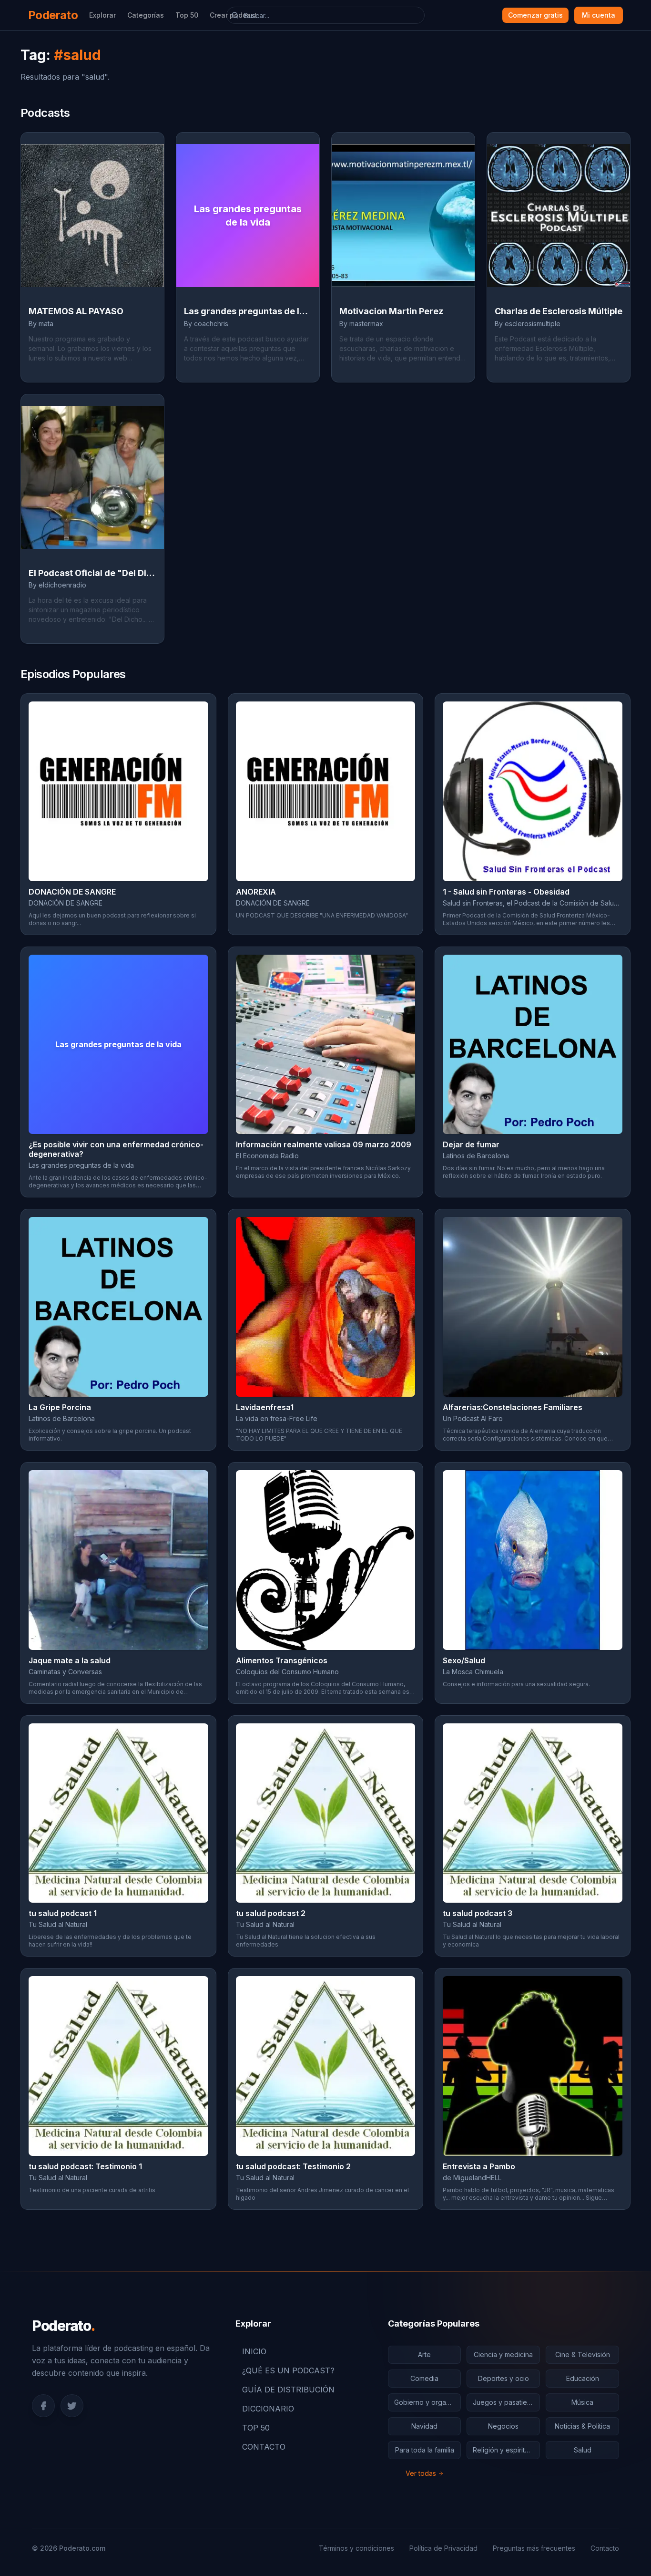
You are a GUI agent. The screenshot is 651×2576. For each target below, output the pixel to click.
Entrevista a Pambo (479, 2166)
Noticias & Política (582, 2426)
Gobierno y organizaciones (428, 2402)
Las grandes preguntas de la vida (81, 1165)
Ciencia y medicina (503, 2354)
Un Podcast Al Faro (473, 1418)
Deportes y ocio (504, 2378)
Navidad (424, 2426)
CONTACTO (264, 2447)
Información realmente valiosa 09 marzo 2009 (324, 1144)
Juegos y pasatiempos (506, 2402)
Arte (424, 2354)
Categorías (146, 15)
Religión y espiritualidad (506, 2450)
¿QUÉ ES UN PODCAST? (288, 2370)
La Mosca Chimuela (473, 1672)
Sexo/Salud (464, 1660)
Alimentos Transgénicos (282, 1660)
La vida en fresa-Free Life (277, 1418)
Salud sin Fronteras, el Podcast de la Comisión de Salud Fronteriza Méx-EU (533, 903)
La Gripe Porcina (60, 1407)
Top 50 (187, 15)
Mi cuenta (599, 15)
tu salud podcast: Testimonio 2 (293, 2166)
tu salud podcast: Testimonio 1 (85, 2166)
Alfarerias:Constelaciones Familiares (513, 1407)
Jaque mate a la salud (70, 1660)
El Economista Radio (267, 1156)
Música (582, 2402)
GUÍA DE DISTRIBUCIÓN (288, 2390)
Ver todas (421, 2473)
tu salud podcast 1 (63, 1913)
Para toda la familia (425, 2450)
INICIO (254, 2351)
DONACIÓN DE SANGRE (72, 892)
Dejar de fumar (471, 1144)
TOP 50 (256, 2428)
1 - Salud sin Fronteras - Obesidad (506, 892)
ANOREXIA (256, 892)
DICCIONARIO (268, 2409)
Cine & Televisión (583, 2354)
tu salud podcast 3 (478, 1913)
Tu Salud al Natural (58, 1924)
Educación (583, 2378)
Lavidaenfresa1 (265, 1407)
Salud (583, 2450)
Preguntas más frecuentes (534, 2548)
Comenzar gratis (535, 15)
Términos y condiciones (356, 2548)
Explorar (102, 15)
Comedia (424, 2378)
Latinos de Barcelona (476, 1156)
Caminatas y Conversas (65, 1672)
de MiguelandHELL (472, 2178)
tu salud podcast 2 (271, 1913)
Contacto (605, 2548)
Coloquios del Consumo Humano (287, 1672)
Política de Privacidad (443, 2548)
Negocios (503, 2426)
